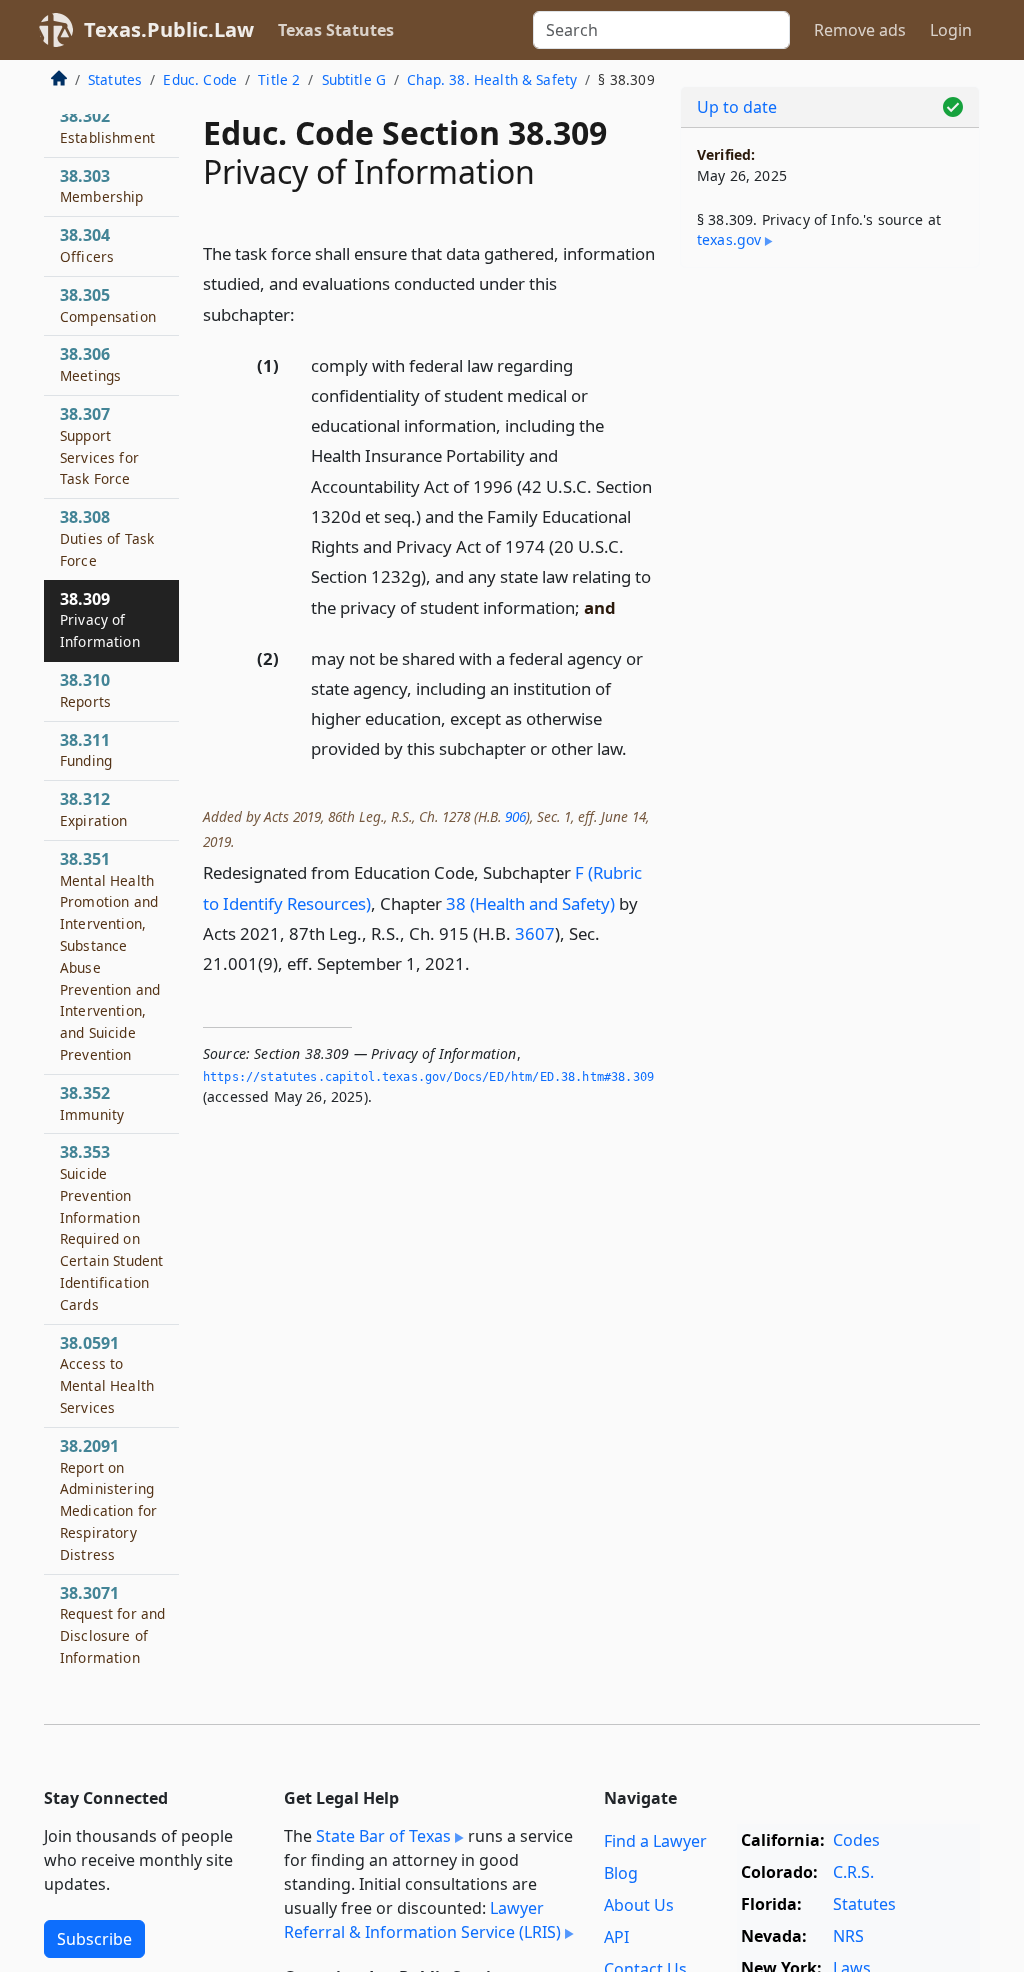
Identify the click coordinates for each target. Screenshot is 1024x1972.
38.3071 (112, 1624)
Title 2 (279, 79)
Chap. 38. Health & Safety (492, 79)
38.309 (100, 620)
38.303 (102, 186)
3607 (535, 933)
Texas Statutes (336, 30)
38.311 (86, 750)
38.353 (111, 1227)
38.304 (87, 245)
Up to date (737, 107)
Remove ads (860, 30)
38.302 (107, 126)
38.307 (99, 445)
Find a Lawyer (655, 1841)
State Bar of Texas (383, 1836)
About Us (639, 1905)
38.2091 (108, 1499)
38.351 (110, 956)
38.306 (90, 364)
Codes (856, 1840)
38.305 (108, 305)
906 (515, 816)
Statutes (115, 79)
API (616, 1937)
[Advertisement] (830, 421)
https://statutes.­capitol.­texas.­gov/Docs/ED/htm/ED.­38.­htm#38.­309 (428, 1077)
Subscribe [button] (94, 1939)
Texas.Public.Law (169, 29)
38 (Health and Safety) (530, 903)
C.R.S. (853, 1872)
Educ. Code (200, 79)
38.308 (107, 538)
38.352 (92, 1103)
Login (951, 30)
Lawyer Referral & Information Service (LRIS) (422, 1920)
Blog (621, 1873)
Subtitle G (354, 79)
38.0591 (107, 1374)
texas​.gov (729, 239)
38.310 (85, 690)
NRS (848, 1936)
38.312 (94, 809)
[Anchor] (306, 313)
